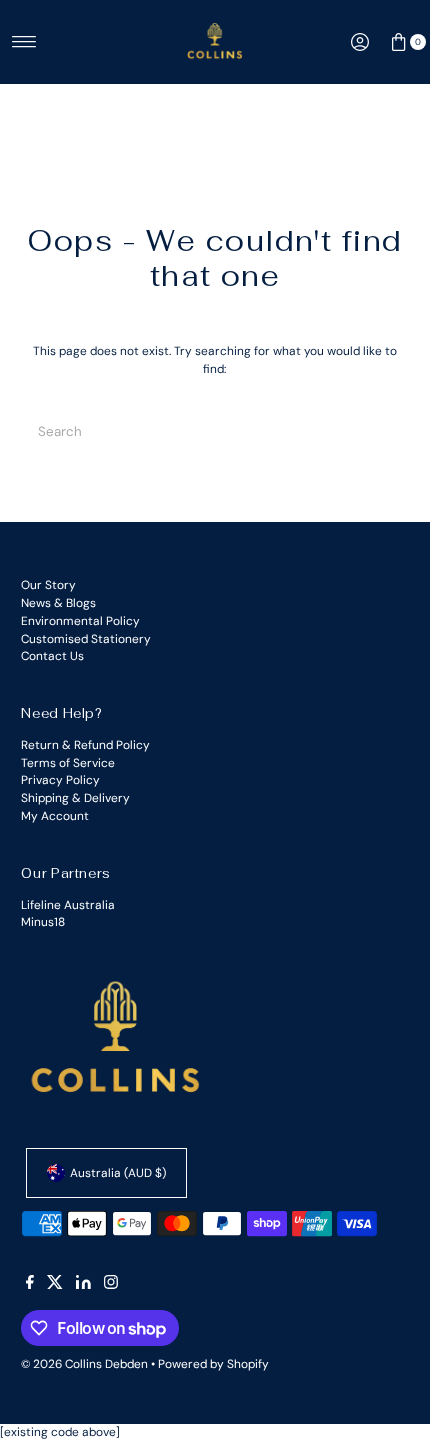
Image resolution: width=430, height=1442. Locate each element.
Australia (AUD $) (118, 1173)
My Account (55, 816)
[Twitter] (55, 1285)
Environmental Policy (80, 621)
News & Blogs (58, 603)
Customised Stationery (86, 639)
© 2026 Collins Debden (84, 1364)
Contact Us (52, 656)
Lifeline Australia (68, 905)
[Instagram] (111, 1285)
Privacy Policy (60, 780)
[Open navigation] (24, 42)
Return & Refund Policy (85, 745)
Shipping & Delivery (75, 798)
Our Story (48, 585)
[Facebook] (30, 1285)
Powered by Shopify (213, 1364)
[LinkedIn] (83, 1285)
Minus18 (43, 922)
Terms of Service (68, 763)
